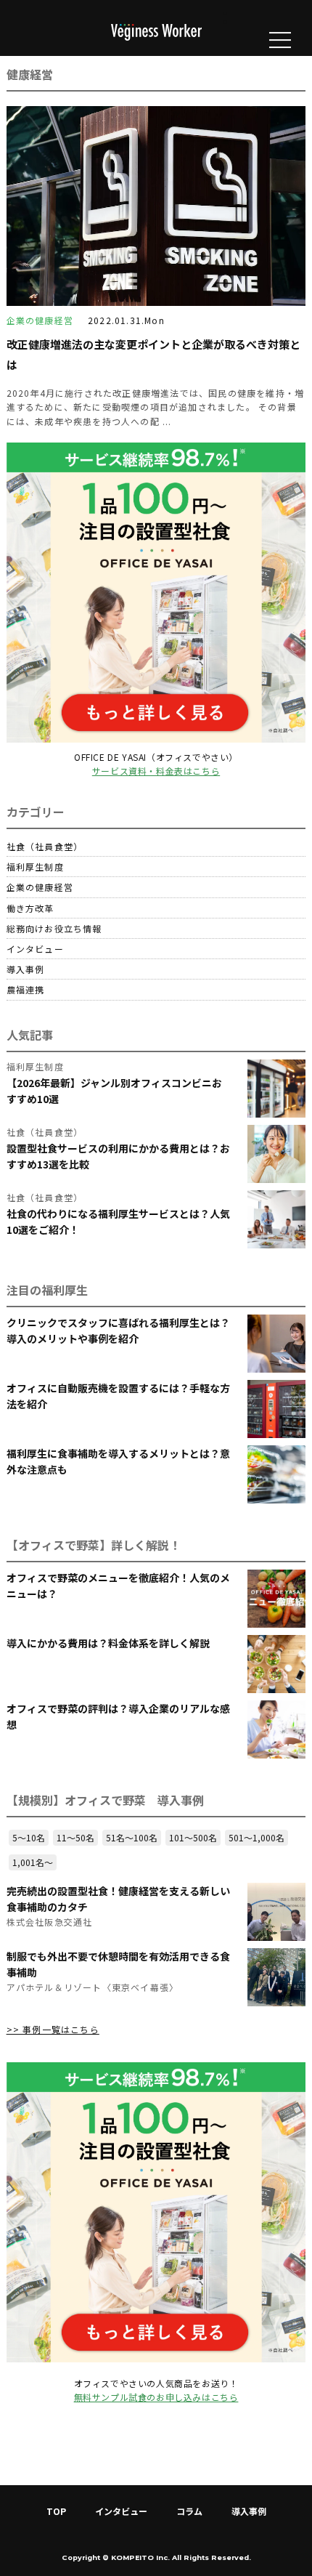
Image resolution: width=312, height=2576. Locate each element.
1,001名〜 (33, 1862)
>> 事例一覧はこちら (53, 2029)
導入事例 (26, 969)
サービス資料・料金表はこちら (156, 771)
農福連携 (26, 989)
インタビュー (35, 949)
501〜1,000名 (256, 1837)
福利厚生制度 (35, 867)
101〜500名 (193, 1837)
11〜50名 (75, 1837)
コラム (189, 2511)
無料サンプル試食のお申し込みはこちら (156, 2397)
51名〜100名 (132, 1837)
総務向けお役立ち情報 (54, 928)
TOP (56, 2511)
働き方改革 (30, 908)
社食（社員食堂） (45, 846)
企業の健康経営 (40, 887)
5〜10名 (29, 1837)
